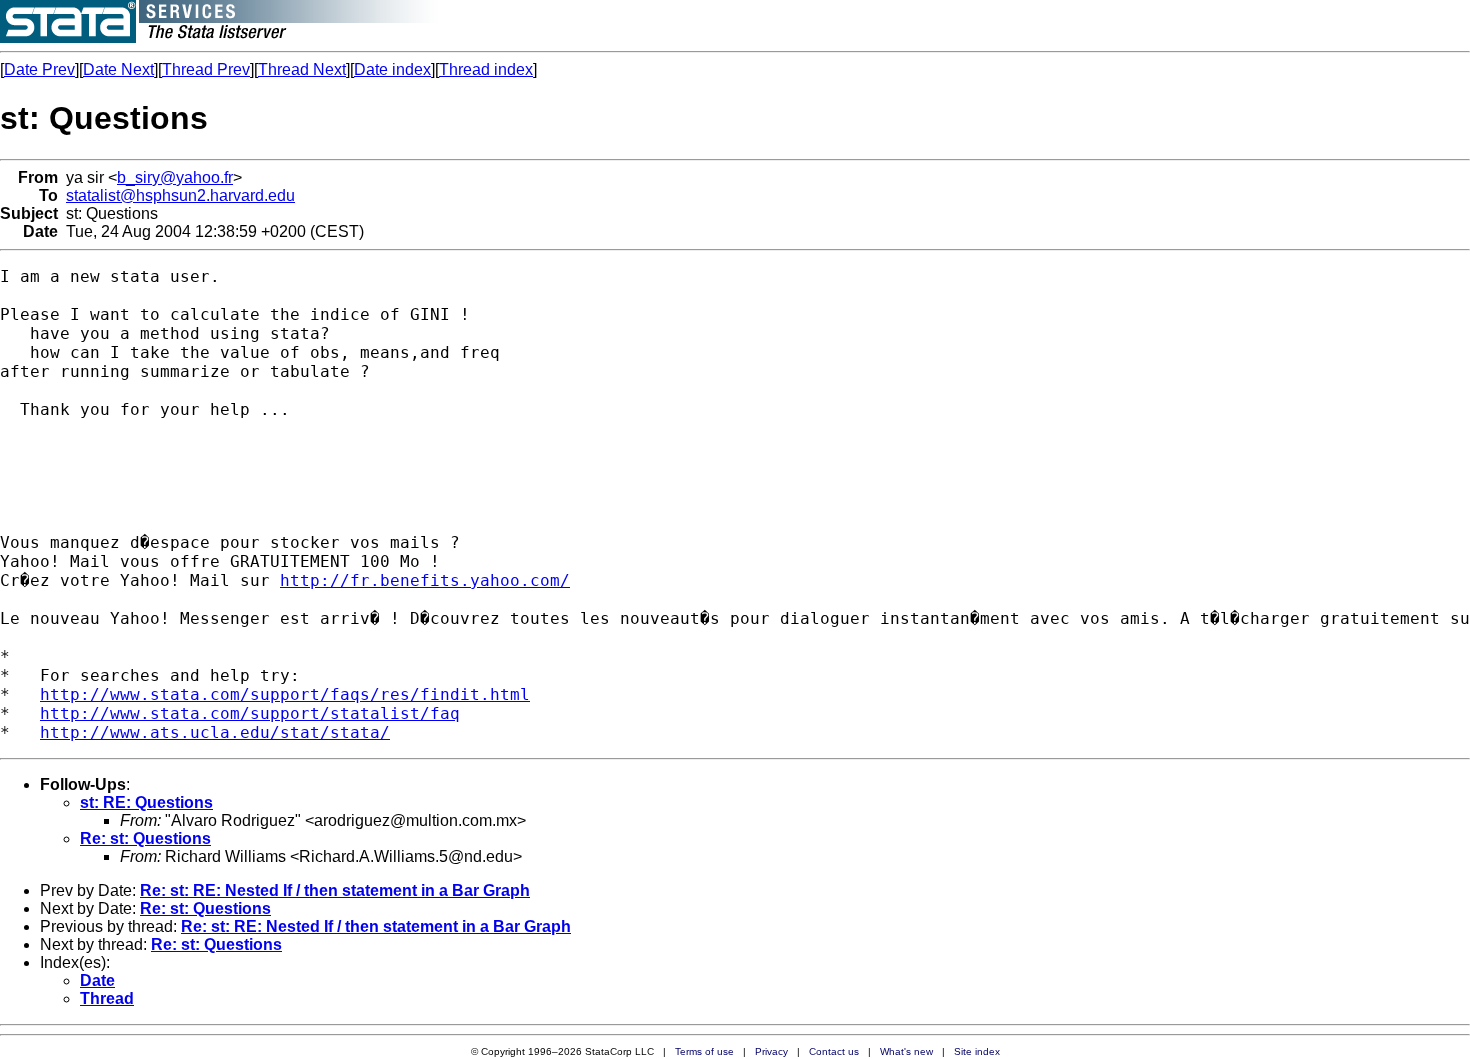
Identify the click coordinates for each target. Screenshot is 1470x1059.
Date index (392, 69)
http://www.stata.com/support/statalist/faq (250, 713)
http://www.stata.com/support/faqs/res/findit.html (285, 694)
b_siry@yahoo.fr (175, 177)
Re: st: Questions (145, 838)
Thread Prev (206, 69)
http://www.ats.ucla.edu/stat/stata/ (215, 732)
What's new (906, 1051)
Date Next (118, 69)
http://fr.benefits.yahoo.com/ (425, 580)
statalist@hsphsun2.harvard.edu (180, 195)
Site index (977, 1051)
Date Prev (39, 69)
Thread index (486, 69)
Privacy (771, 1051)
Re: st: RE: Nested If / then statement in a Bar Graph (335, 890)
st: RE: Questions (146, 802)
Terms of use (704, 1051)
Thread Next (302, 69)
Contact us (834, 1051)
